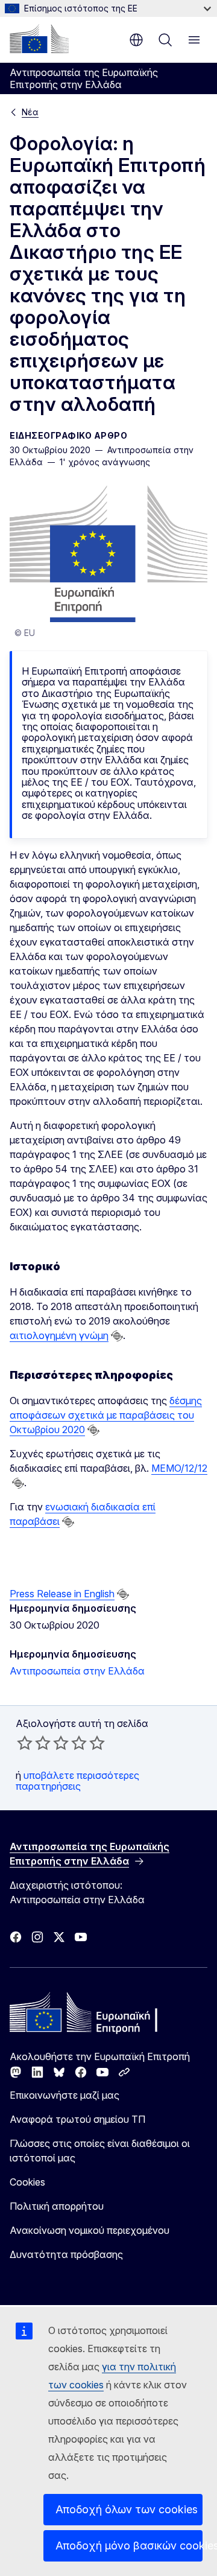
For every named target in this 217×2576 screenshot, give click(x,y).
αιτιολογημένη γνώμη (59, 1335)
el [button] (136, 40)
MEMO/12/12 (179, 1468)
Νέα (30, 112)
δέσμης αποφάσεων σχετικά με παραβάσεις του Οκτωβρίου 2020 (106, 1415)
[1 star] (25, 1743)
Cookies (27, 2182)
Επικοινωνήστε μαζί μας (64, 2095)
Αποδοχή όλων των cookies (127, 2509)
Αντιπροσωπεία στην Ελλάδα (77, 1671)
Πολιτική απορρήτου (57, 2206)
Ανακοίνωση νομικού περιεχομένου (90, 2230)
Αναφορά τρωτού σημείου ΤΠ (77, 2119)
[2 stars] (34, 1743)
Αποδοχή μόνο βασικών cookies (129, 2546)
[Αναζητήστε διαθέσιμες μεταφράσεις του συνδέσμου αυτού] (117, 1336)
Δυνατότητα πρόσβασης (66, 2254)
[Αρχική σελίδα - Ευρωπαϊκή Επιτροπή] (39, 39)
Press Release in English (62, 1594)
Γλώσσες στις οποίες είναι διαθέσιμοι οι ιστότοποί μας (100, 2151)
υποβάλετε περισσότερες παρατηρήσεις (77, 1781)
